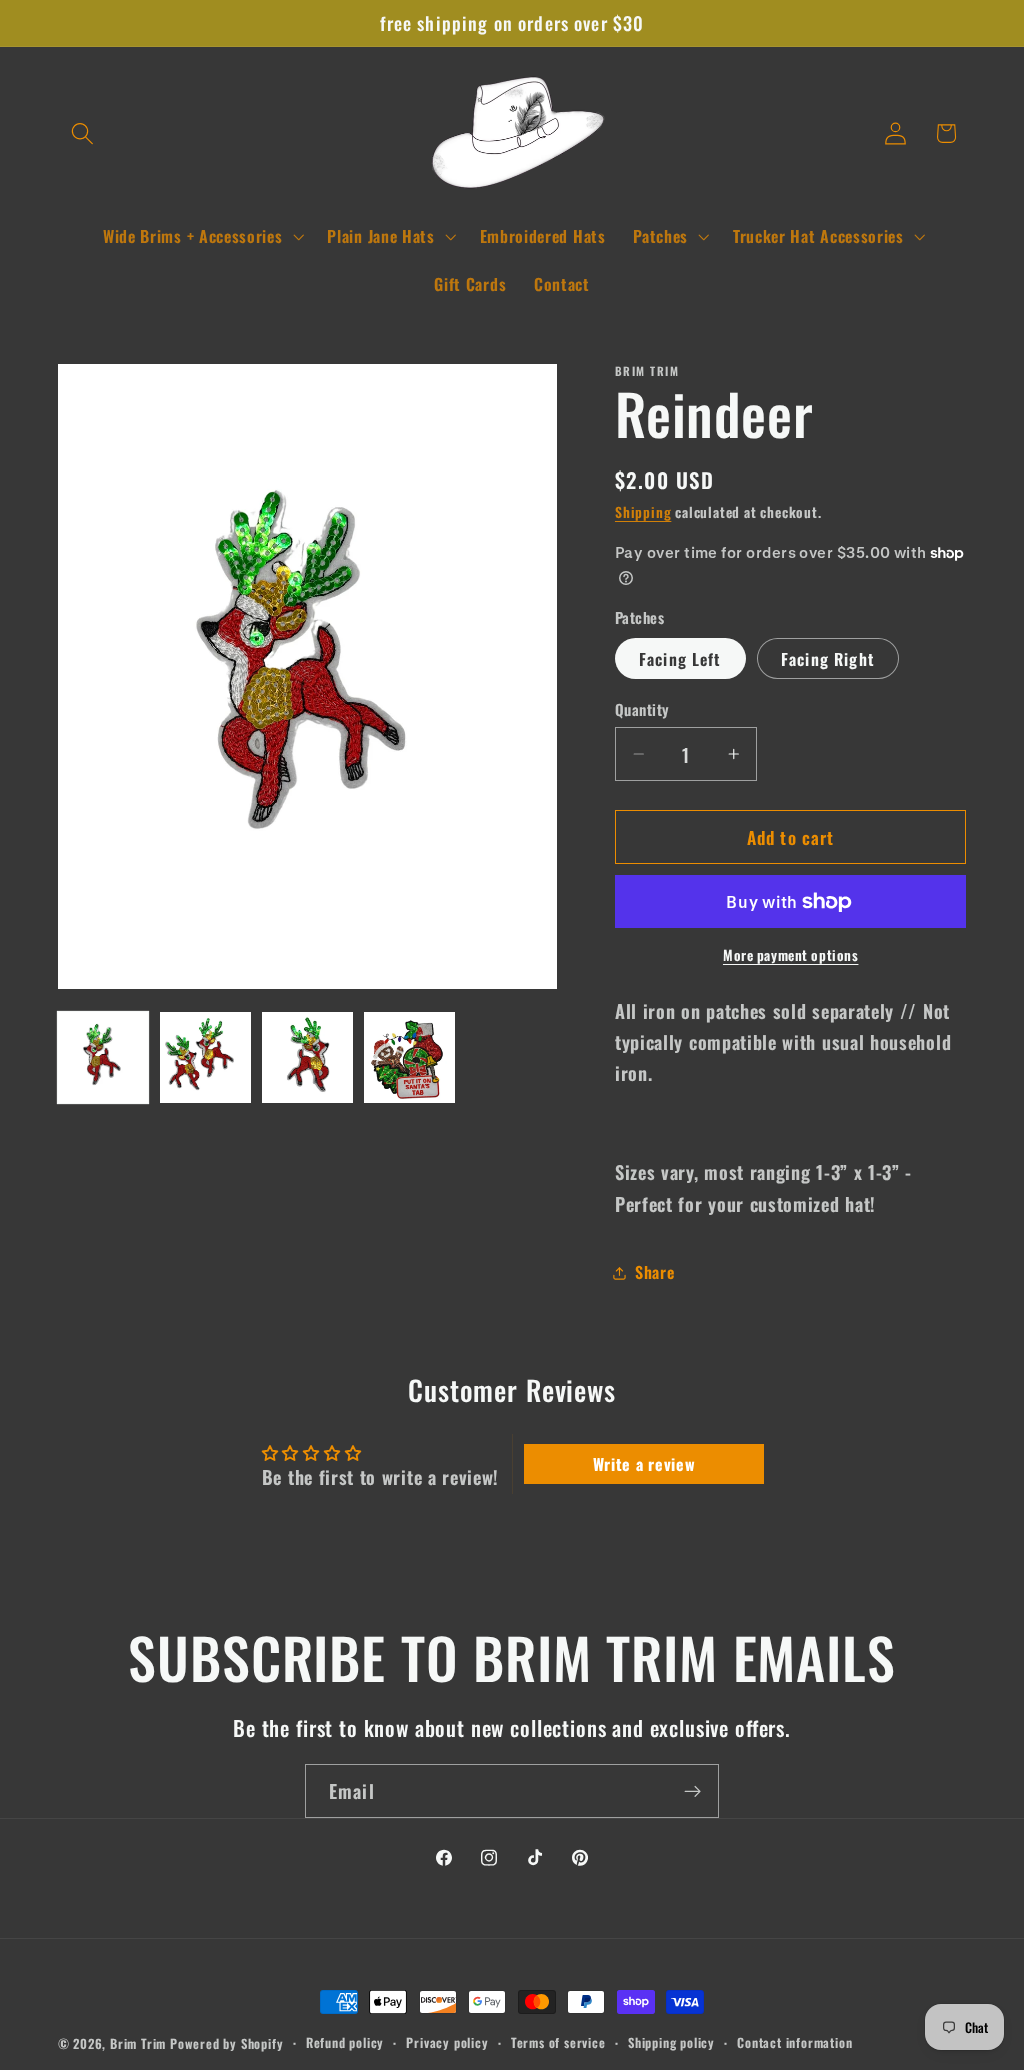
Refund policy (345, 2042)
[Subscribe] (692, 1791)
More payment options (791, 955)
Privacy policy (447, 2042)
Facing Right (828, 659)
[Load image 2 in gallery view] (205, 1057)
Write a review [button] (644, 1464)
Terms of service (558, 2042)
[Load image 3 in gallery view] (307, 1057)
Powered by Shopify (227, 2043)
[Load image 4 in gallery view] (409, 1057)
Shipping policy (671, 2042)
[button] (83, 133)
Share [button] (654, 1272)
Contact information (794, 2042)
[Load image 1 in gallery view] (103, 1057)
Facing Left (680, 659)
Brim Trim (138, 2043)
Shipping (643, 512)
